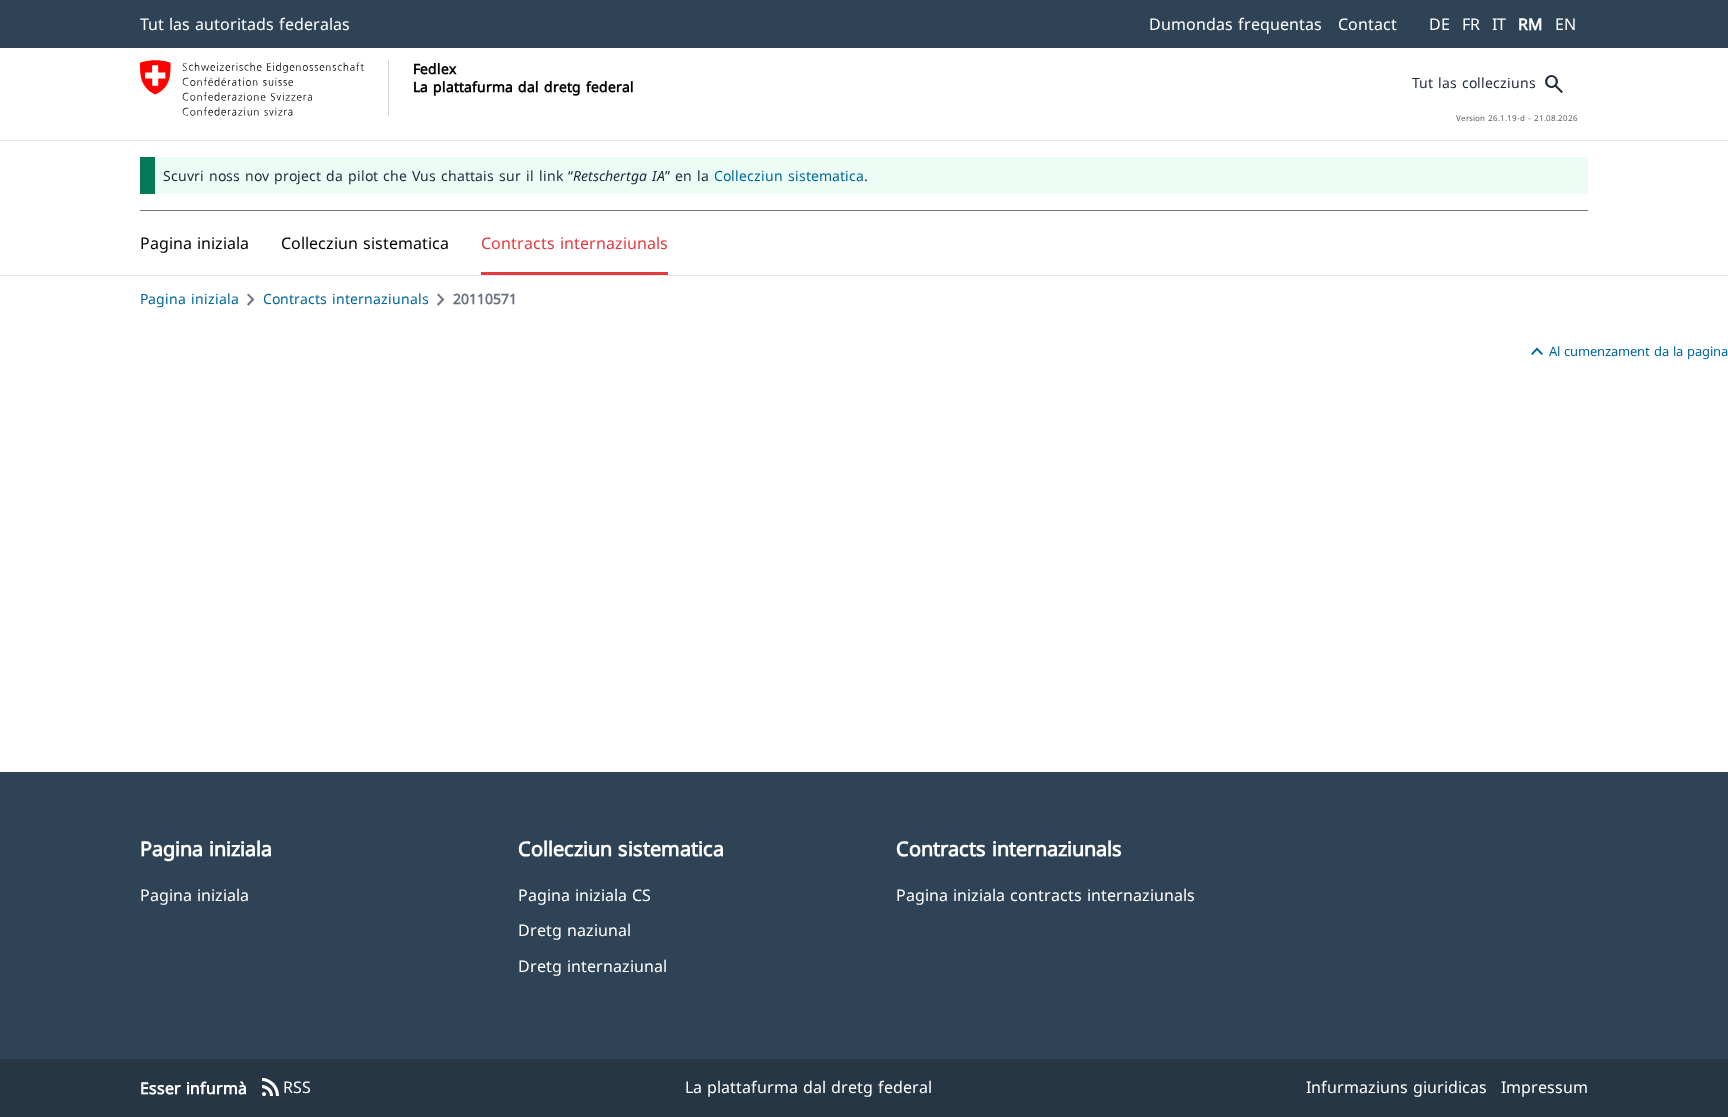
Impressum (1544, 1087)
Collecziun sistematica (789, 175)
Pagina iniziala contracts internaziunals (1045, 894)
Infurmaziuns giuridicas (1396, 1087)
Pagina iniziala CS (584, 894)
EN (1565, 24)
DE (1439, 24)
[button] (365, 243)
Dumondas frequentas (1235, 24)
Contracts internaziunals (346, 298)
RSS (285, 1088)
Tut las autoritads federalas (245, 24)
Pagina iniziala (189, 298)
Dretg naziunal (574, 929)
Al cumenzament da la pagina (1626, 352)
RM (1530, 24)
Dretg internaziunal (592, 965)
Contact (1367, 24)
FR (1471, 24)
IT (1499, 24)
